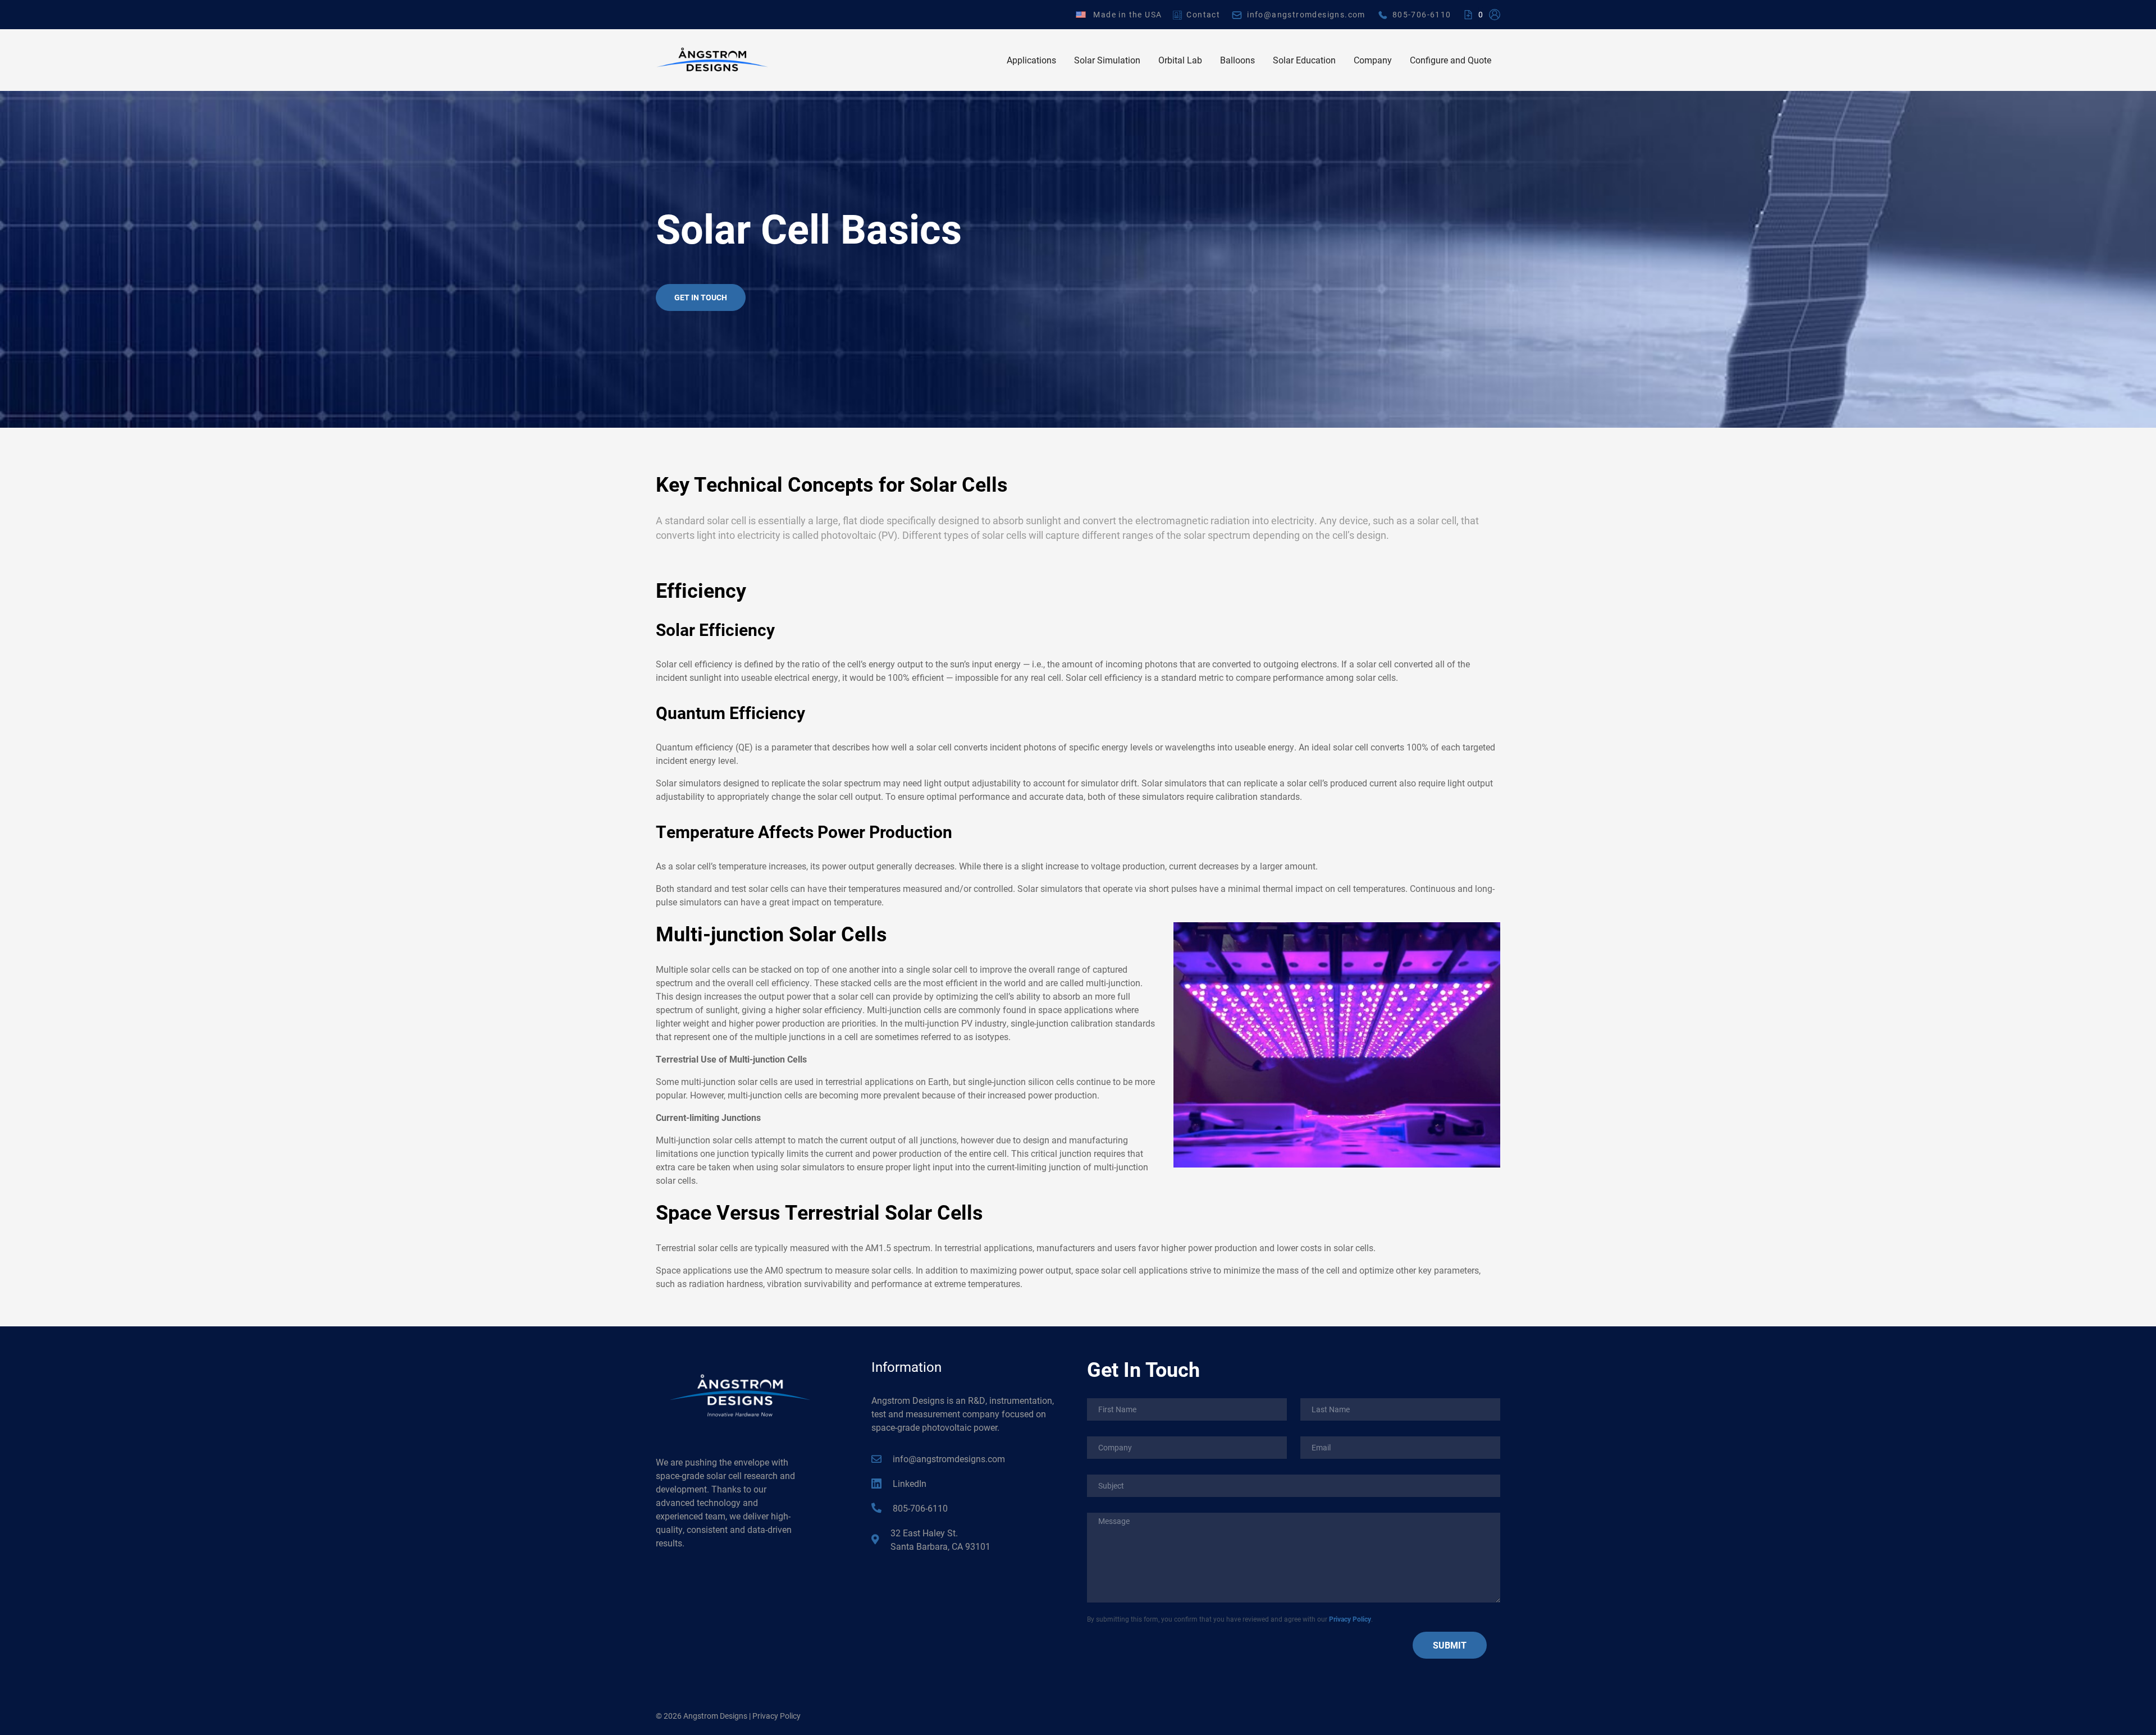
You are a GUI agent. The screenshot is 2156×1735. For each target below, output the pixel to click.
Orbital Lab (1180, 60)
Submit (1450, 1645)
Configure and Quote (1451, 60)
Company (1373, 60)
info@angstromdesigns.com (1306, 14)
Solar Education (1304, 60)
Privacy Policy (1350, 1619)
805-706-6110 (1422, 14)
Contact (1203, 14)
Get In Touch (701, 297)
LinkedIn (910, 1483)
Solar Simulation (1107, 60)
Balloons (1237, 60)
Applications (1031, 60)
